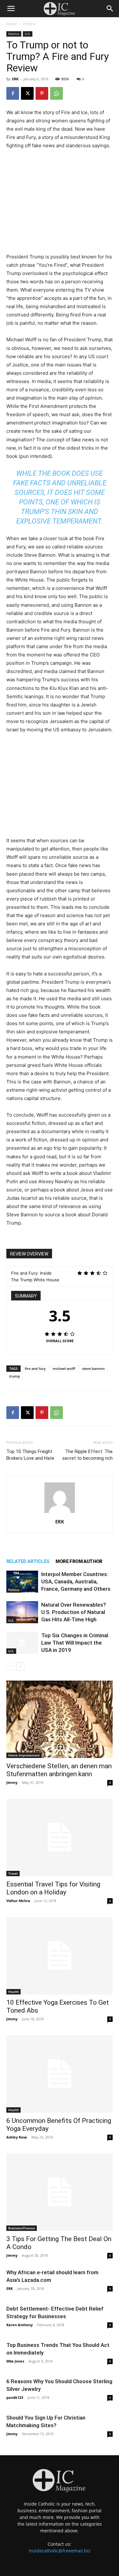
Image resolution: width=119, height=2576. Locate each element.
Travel (13, 1873)
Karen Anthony (20, 2325)
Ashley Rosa (17, 2137)
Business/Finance (22, 2228)
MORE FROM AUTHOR (79, 1561)
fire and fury (35, 1368)
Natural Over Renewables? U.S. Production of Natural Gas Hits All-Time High (74, 1612)
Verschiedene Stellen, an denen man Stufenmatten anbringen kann (59, 1770)
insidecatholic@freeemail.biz (60, 2551)
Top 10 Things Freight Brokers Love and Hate (30, 1455)
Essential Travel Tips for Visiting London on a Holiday (53, 1888)
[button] (11, 9)
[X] (27, 93)
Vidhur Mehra (18, 1901)
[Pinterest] (42, 93)
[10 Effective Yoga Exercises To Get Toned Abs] (60, 1956)
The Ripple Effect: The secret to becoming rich (87, 1455)
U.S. (28, 34)
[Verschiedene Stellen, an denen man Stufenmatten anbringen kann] (60, 1719)
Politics (29, 24)
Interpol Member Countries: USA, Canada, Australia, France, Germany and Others (76, 1581)
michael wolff (64, 1368)
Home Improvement (24, 1755)
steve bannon (93, 1368)
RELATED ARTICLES (28, 1561)
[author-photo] (60, 1513)
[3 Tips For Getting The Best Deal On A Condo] (60, 2192)
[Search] (110, 9)
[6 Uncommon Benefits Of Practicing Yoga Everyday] (60, 2074)
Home (12, 24)
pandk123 (15, 2397)
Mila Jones (15, 2361)
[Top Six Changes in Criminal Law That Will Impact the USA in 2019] (22, 1643)
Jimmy (12, 1782)
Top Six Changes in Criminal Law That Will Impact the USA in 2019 (75, 1643)
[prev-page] (10, 1666)
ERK (15, 79)
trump (15, 1376)
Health (13, 1992)
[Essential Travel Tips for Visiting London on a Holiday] (60, 1838)
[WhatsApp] (56, 93)
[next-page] (20, 1666)
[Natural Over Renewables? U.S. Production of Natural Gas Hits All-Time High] (22, 1612)
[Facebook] (13, 93)
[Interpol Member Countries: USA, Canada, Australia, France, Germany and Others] (22, 1582)
